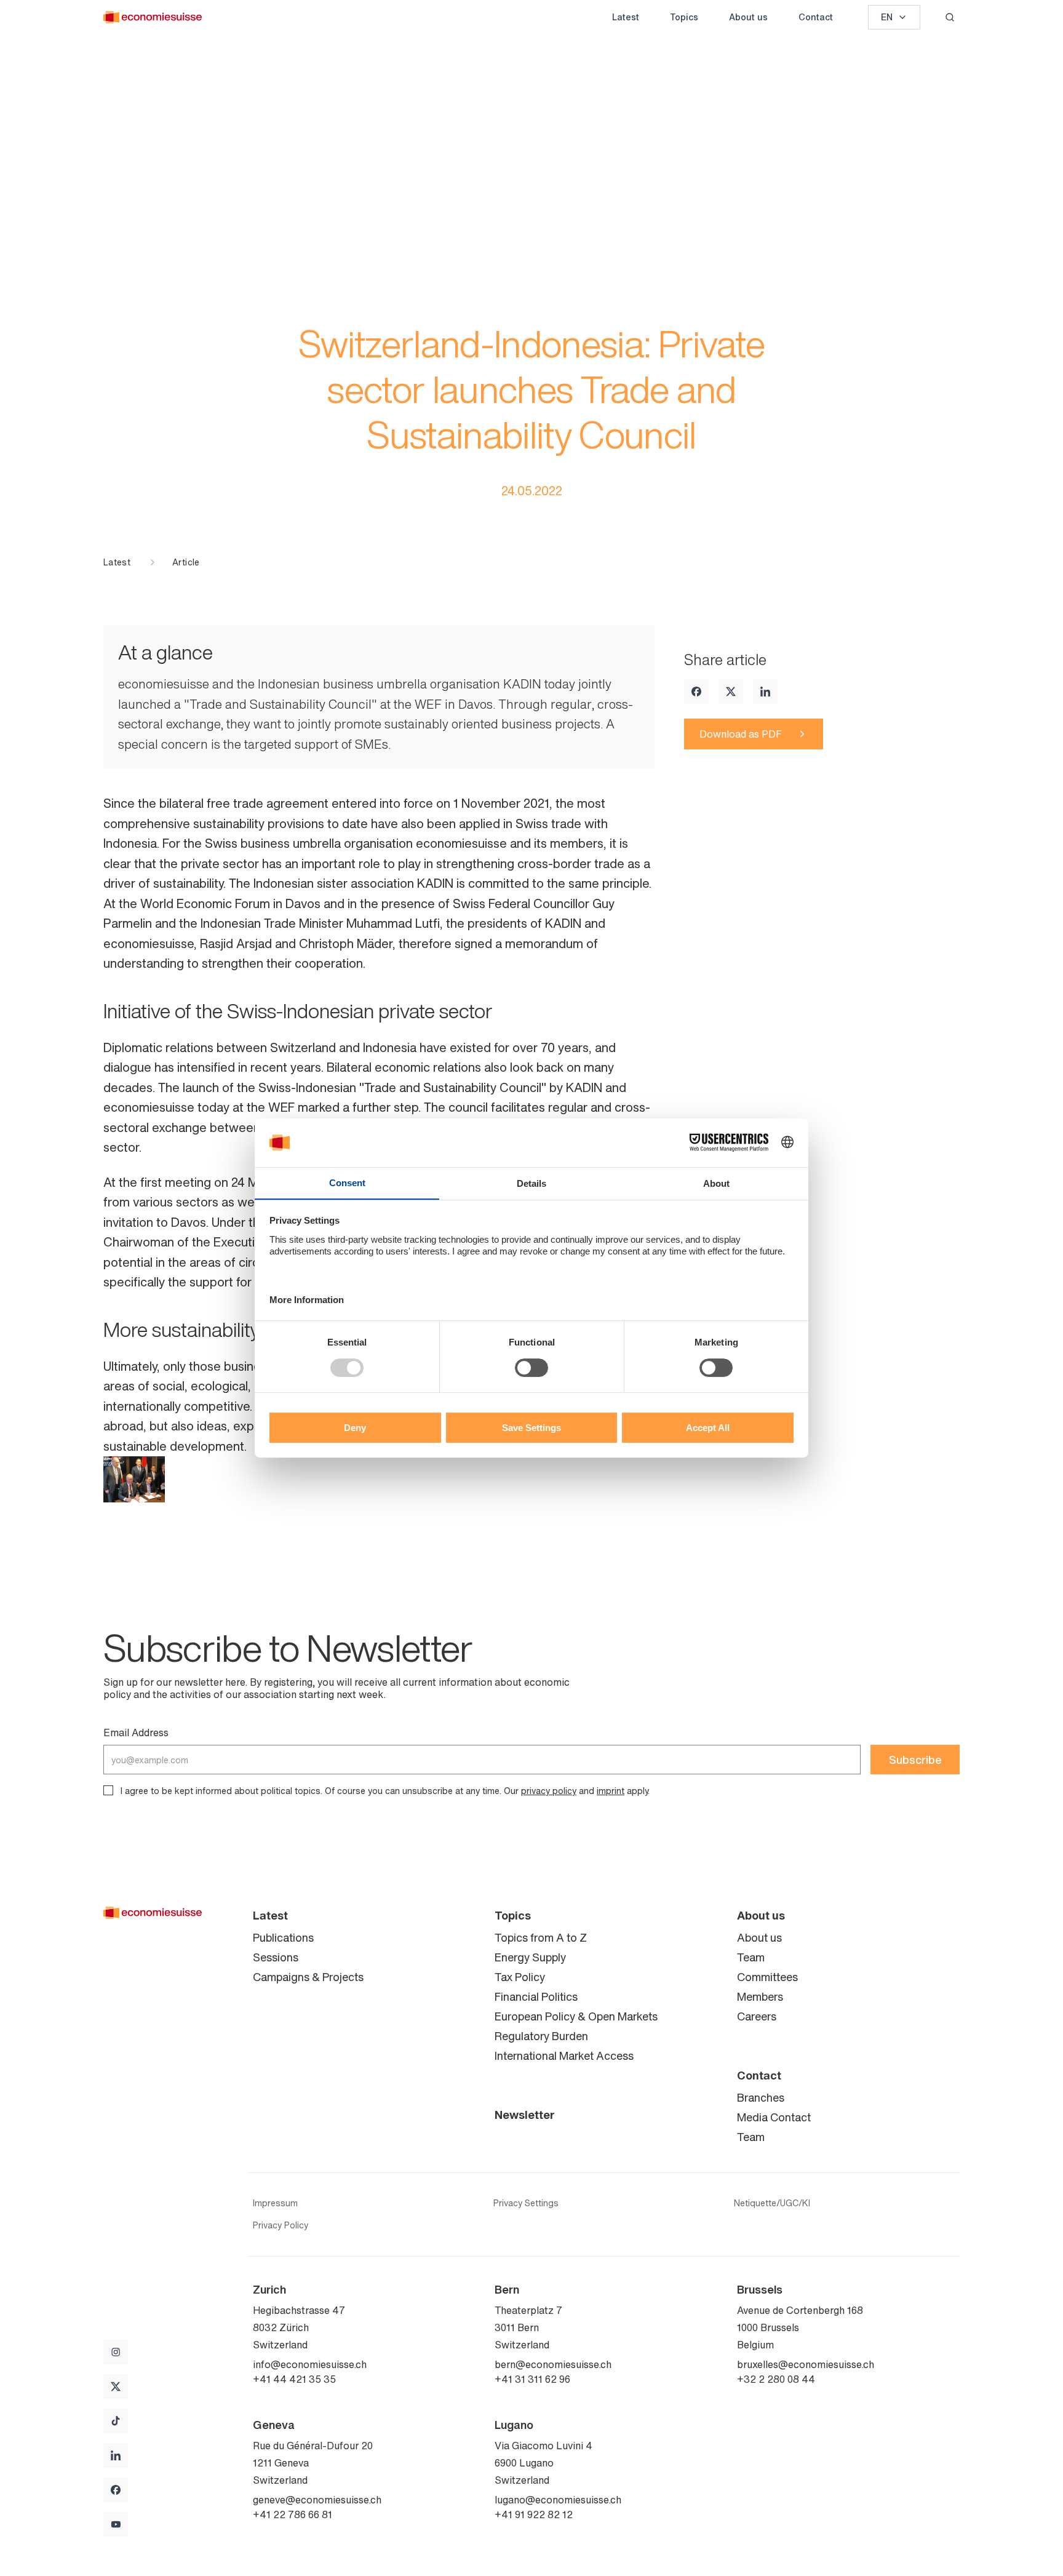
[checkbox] (108, 1790)
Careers (757, 2016)
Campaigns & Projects (308, 1977)
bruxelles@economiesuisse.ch (806, 2364)
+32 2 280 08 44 (776, 2379)
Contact (816, 17)
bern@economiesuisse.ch (553, 2364)
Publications (283, 1937)
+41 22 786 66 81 (293, 2514)
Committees (767, 1977)
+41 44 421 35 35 (294, 2379)
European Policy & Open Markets (576, 2016)
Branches (761, 2097)
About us (748, 17)
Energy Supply (530, 1957)
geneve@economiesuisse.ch (317, 2500)
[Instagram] (116, 2352)
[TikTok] (116, 2421)
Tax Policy (520, 1977)
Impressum (275, 2203)
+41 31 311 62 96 (532, 2379)
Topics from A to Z (541, 1937)
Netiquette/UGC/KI (772, 2203)
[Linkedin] (765, 692)
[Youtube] (116, 2524)
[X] (731, 692)
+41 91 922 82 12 (534, 2514)
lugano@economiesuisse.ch (558, 2500)
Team (751, 1957)
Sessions (276, 1957)
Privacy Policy (281, 2225)
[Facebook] (696, 692)
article (186, 562)
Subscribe (915, 1760)
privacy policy (549, 1791)
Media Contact (774, 2117)
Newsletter (525, 2115)
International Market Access (564, 2056)
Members (760, 1996)
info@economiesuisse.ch (310, 2364)
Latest (626, 17)
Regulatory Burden (541, 2036)
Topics (684, 17)
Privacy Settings (526, 2203)
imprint (611, 1791)
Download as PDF (741, 734)
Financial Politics (536, 1996)
